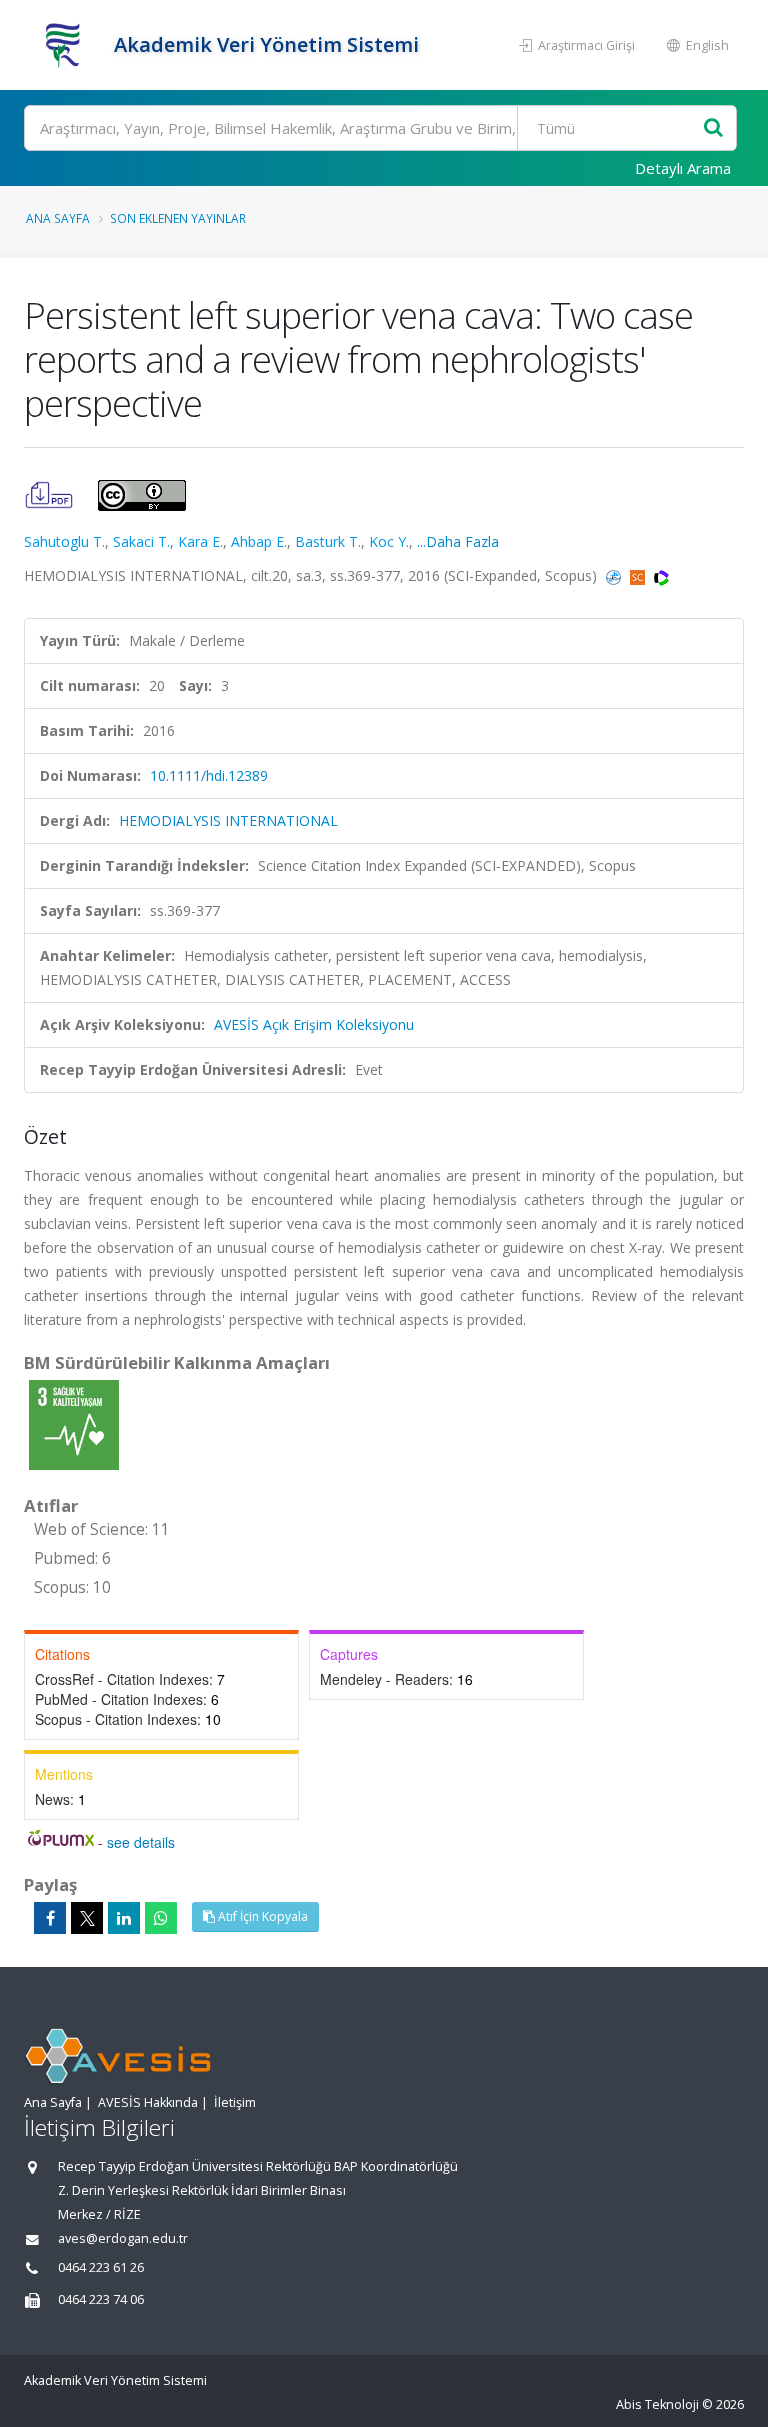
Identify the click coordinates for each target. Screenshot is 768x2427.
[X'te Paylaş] (87, 1918)
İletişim (235, 2102)
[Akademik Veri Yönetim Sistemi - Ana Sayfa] (66, 45)
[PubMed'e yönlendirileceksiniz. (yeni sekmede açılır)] (615, 575)
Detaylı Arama (683, 168)
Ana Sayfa (58, 218)
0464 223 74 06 (101, 2299)
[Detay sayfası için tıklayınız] (74, 1423)
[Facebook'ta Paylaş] (50, 1918)
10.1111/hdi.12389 (209, 775)
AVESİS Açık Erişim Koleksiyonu (314, 1024)
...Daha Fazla (458, 541)
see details (141, 1842)
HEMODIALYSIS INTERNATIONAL (228, 820)
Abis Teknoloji (657, 2404)
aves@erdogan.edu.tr (123, 2238)
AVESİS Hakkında (148, 2102)
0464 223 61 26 (101, 2267)
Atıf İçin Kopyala (261, 1916)
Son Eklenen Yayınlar (178, 218)
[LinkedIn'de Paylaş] (124, 1918)
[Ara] (713, 128)
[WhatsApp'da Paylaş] (161, 1918)
